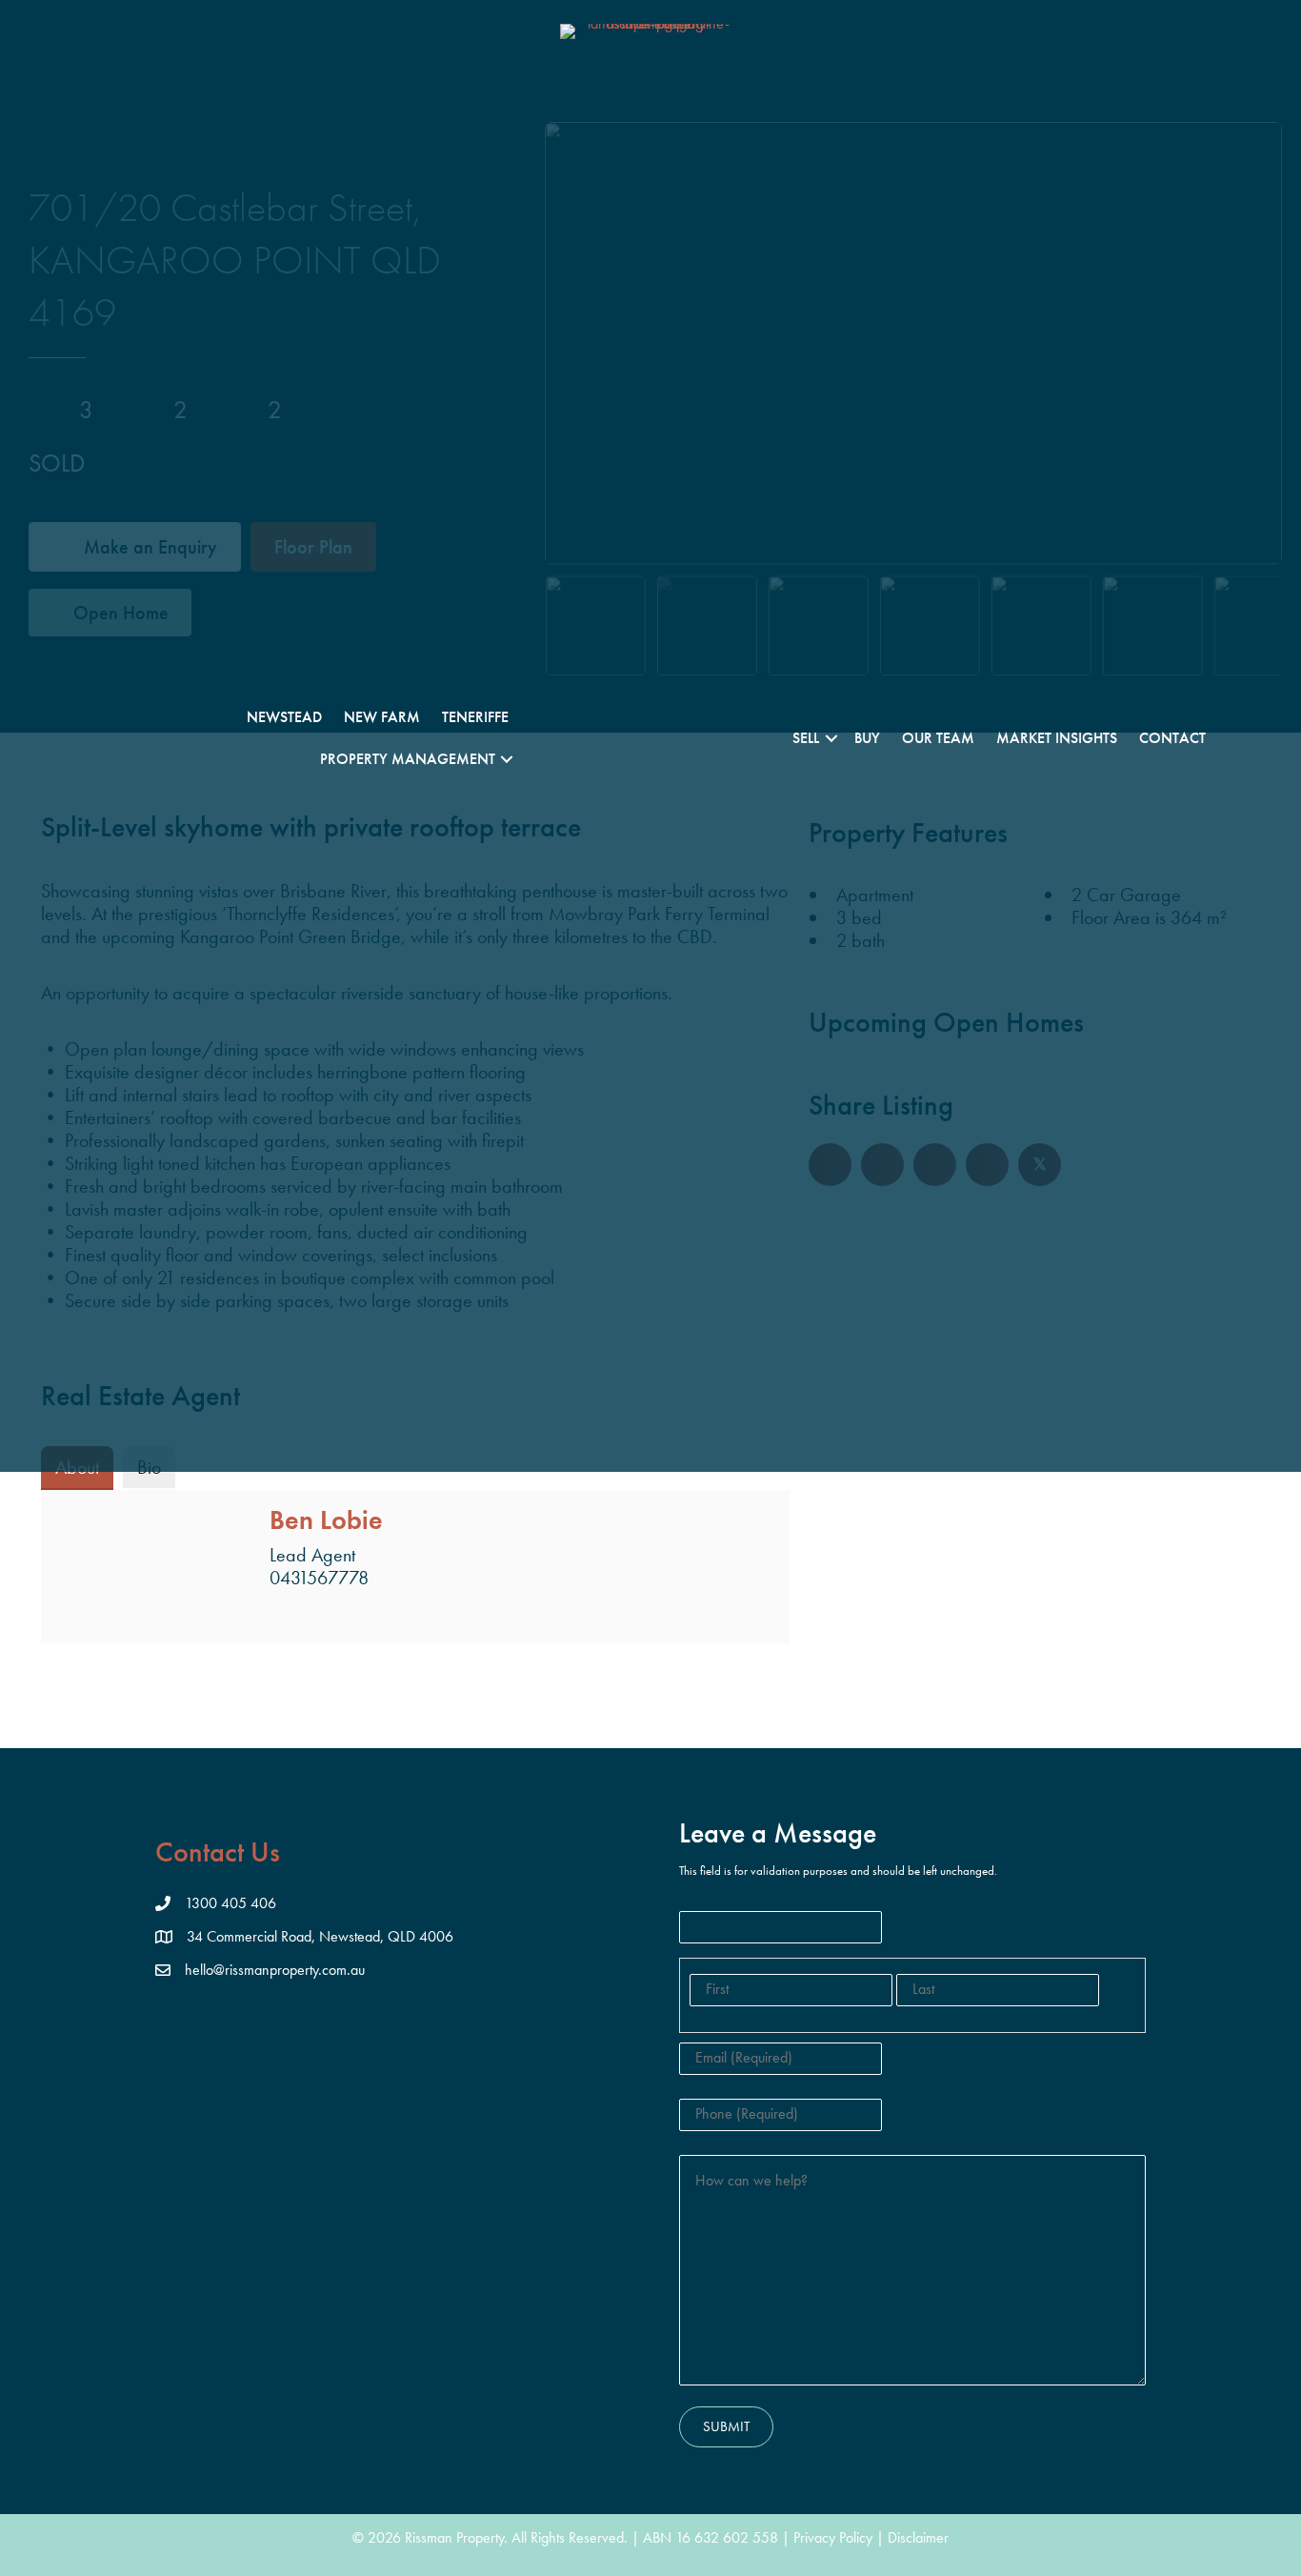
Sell (806, 738)
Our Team (938, 738)
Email (281, 1613)
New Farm (382, 717)
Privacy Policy (833, 2537)
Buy (867, 738)
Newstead (284, 717)
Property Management (408, 759)
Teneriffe (475, 717)
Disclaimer (918, 2537)
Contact (1172, 738)
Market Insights (1057, 738)
